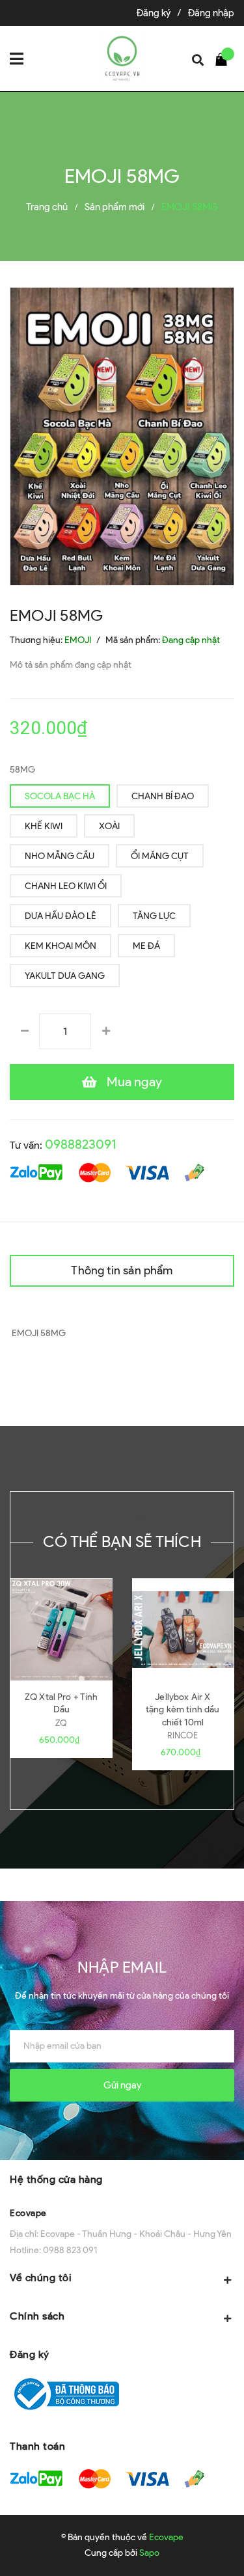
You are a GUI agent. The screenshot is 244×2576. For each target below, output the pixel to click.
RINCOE (183, 1735)
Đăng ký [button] (30, 2354)
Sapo (149, 2553)
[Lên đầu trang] (201, 2547)
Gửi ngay (122, 2085)
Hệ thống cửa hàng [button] (56, 2179)
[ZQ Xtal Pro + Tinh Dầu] (61, 1630)
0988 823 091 (70, 2250)
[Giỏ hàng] (224, 59)
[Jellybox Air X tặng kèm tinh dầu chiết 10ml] (183, 1630)
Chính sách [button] (37, 2316)
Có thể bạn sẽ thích (122, 1541)
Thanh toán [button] (37, 2446)
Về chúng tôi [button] (41, 2278)
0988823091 (81, 1144)
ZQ (61, 1723)
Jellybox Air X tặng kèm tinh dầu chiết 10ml (183, 1710)
